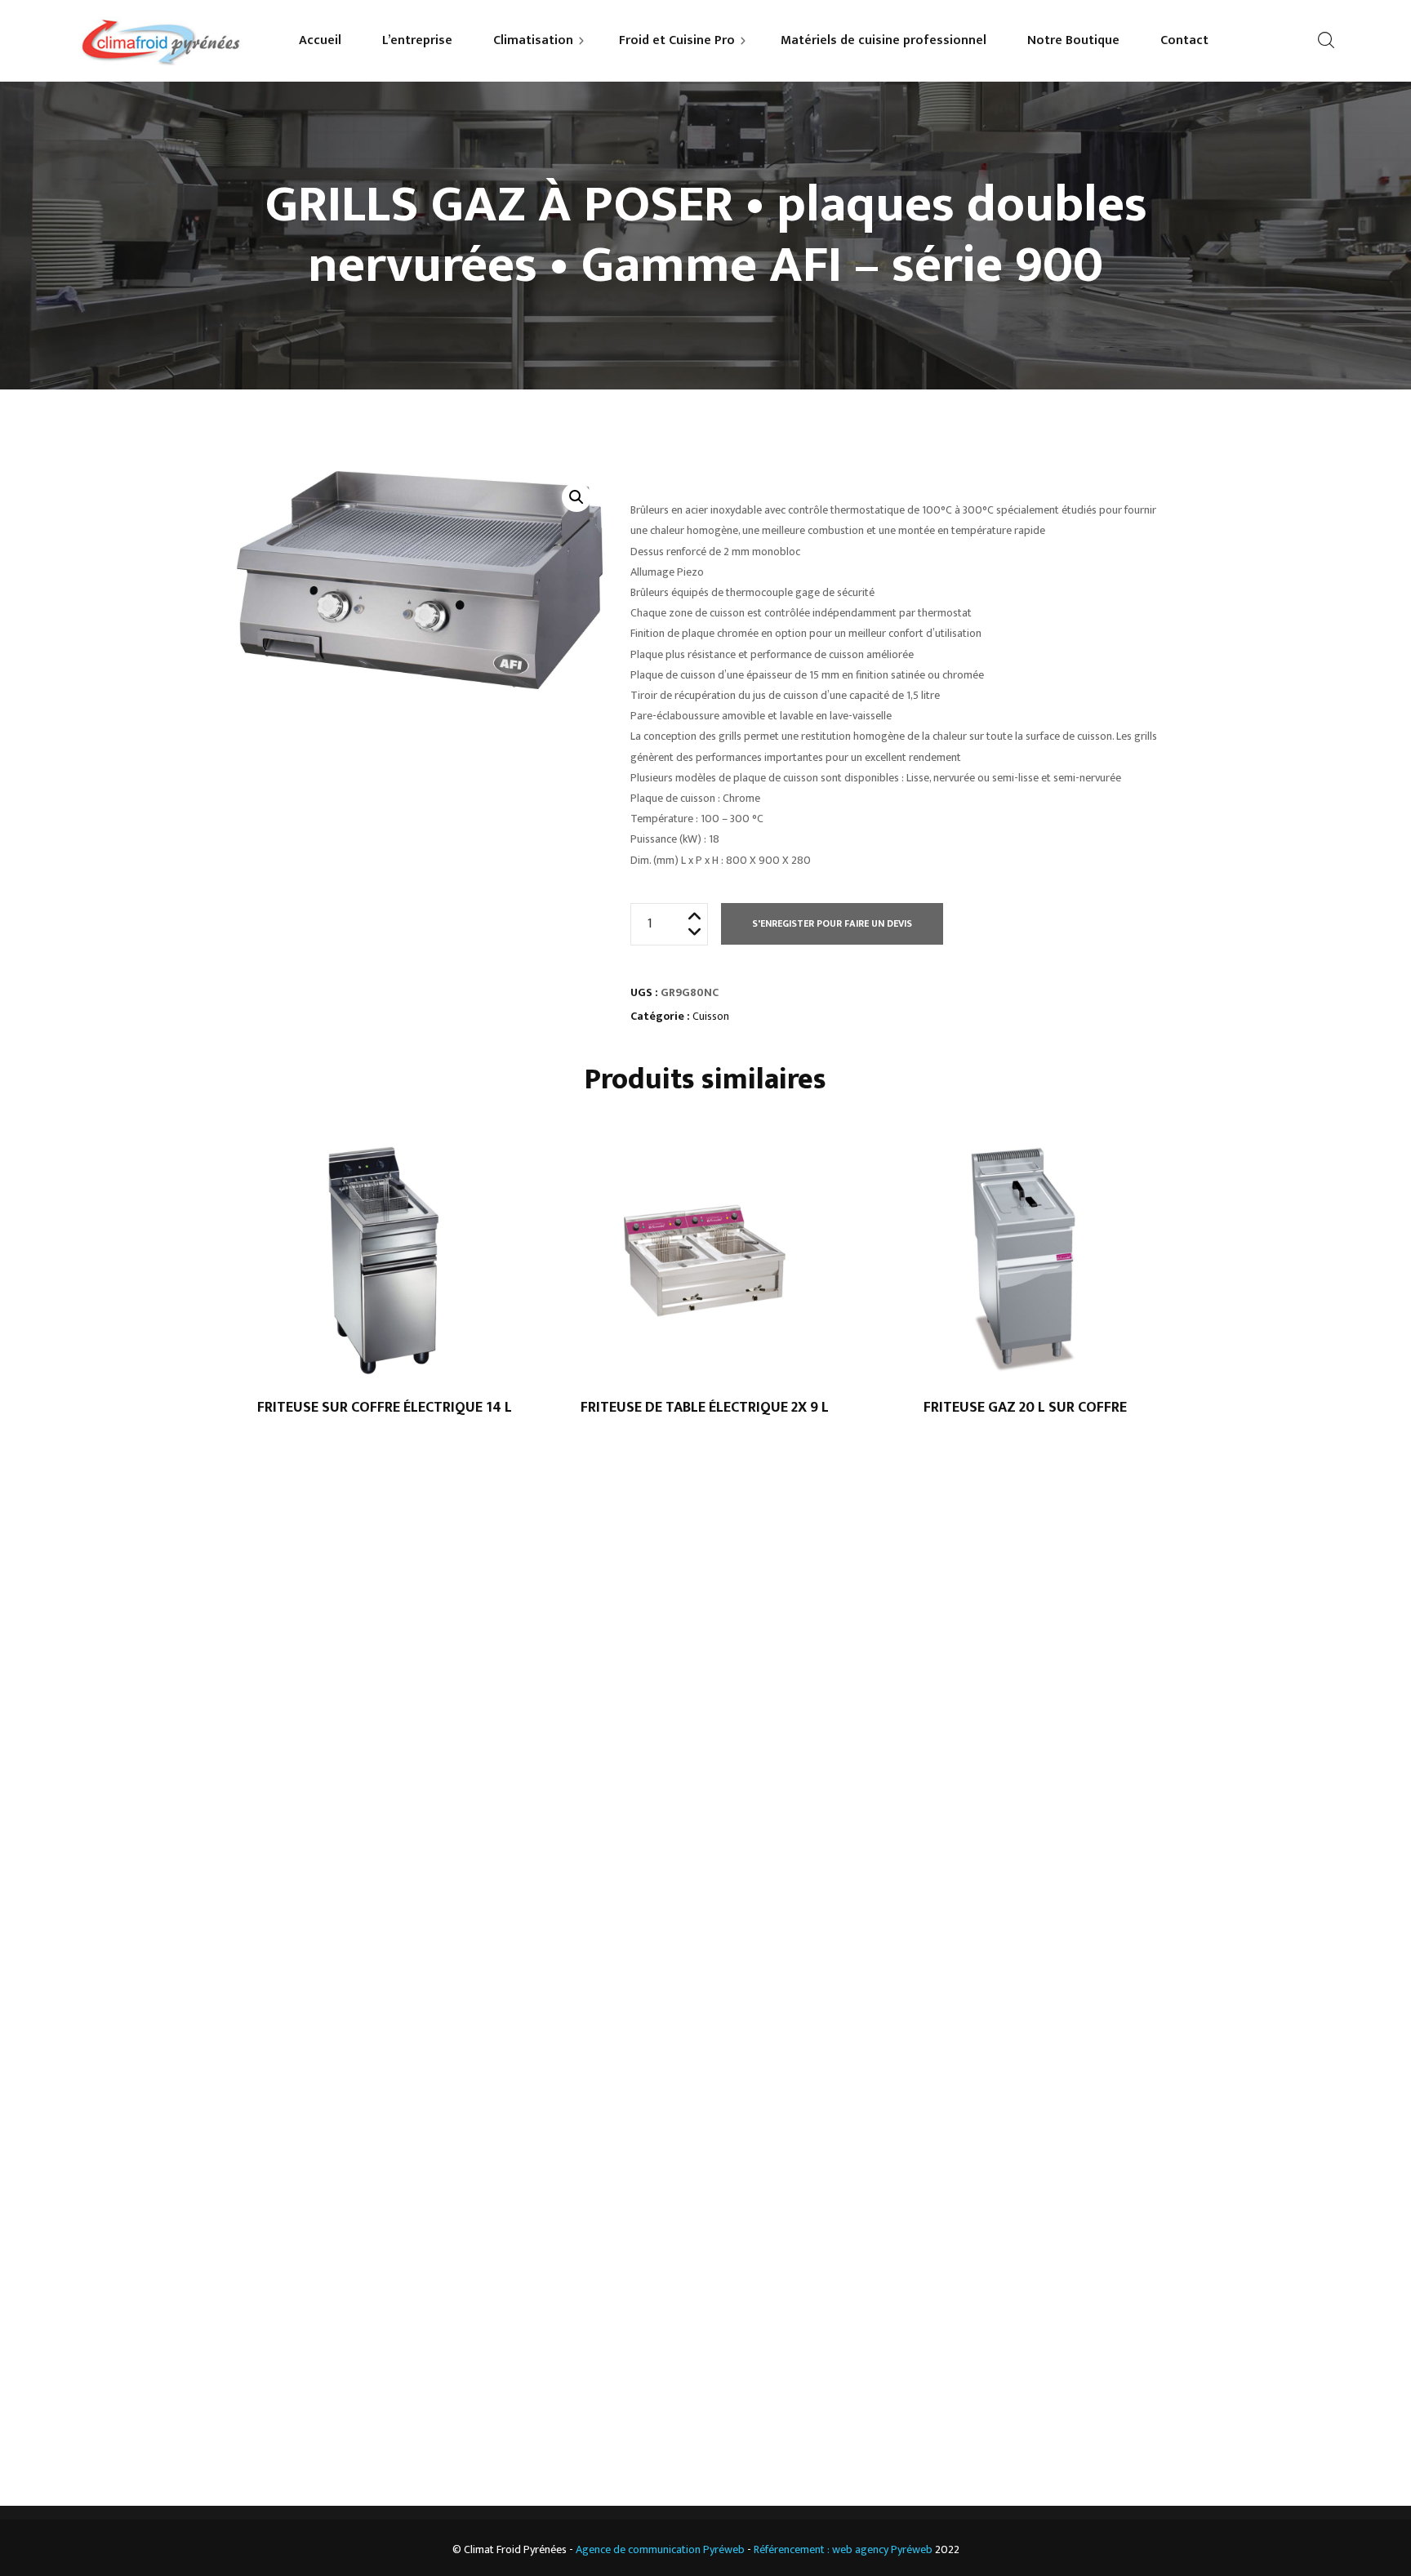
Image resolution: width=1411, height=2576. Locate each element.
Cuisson (711, 1016)
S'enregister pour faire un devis (832, 923)
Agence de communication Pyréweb (660, 2549)
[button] (576, 497)
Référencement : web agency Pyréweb (843, 2549)
